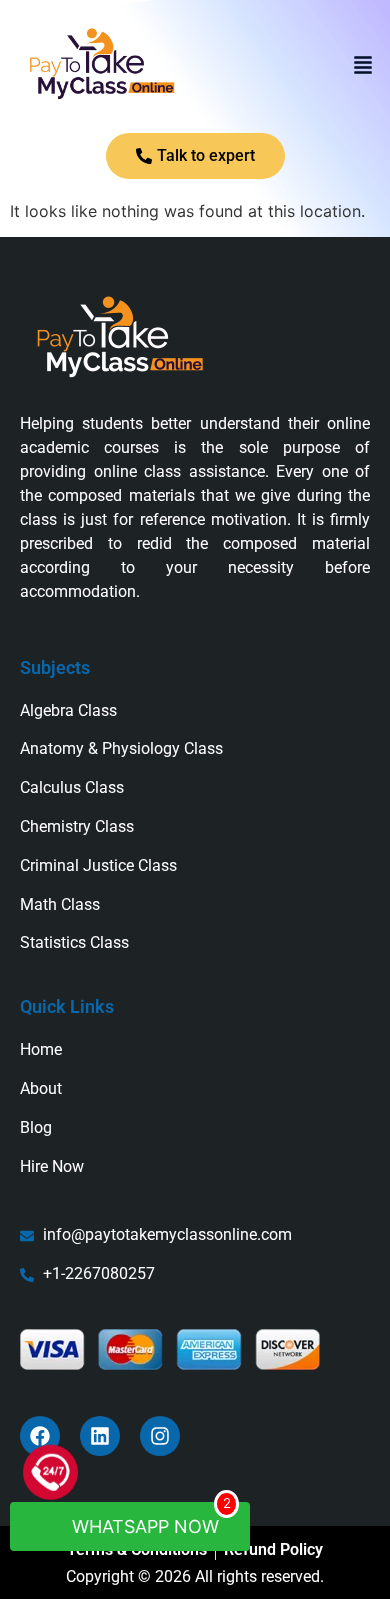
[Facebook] (40, 1436)
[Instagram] (160, 1436)
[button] (363, 66)
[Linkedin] (100, 1436)
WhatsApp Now (149, 1519)
